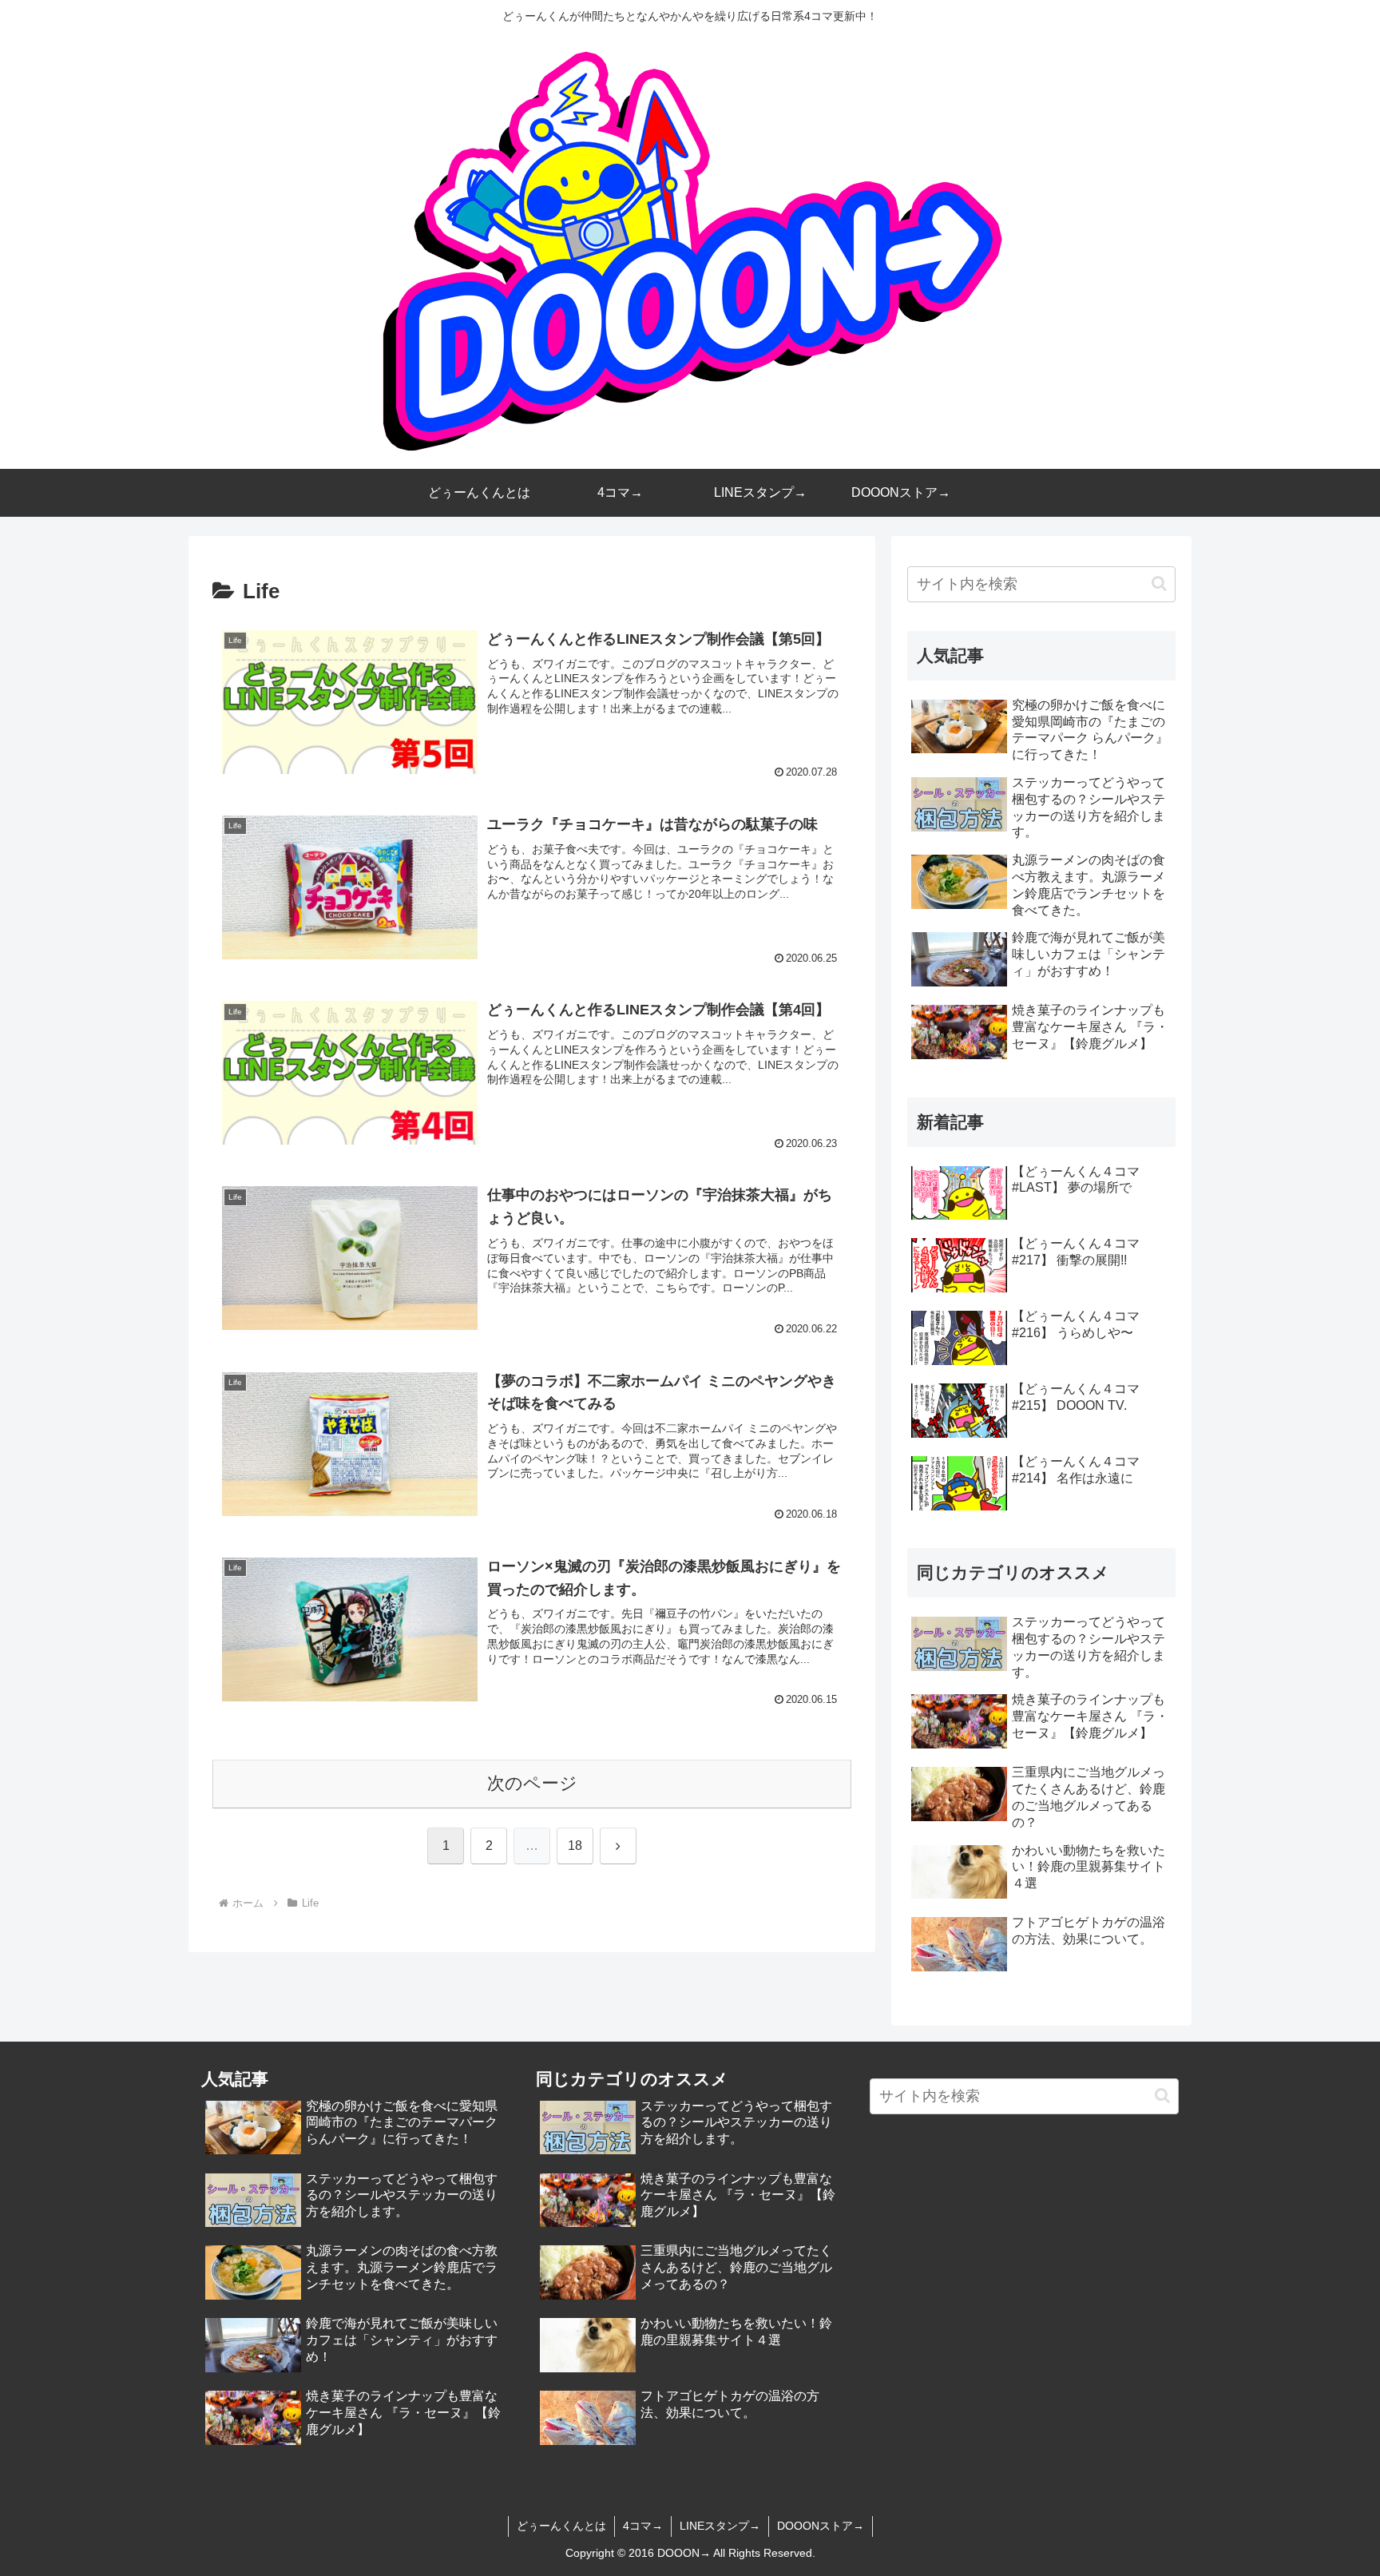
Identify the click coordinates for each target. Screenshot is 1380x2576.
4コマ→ (643, 2526)
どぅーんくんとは (561, 2526)
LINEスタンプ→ (720, 2526)
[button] (1159, 583)
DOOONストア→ (821, 2526)
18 (575, 1846)
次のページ (532, 1783)
